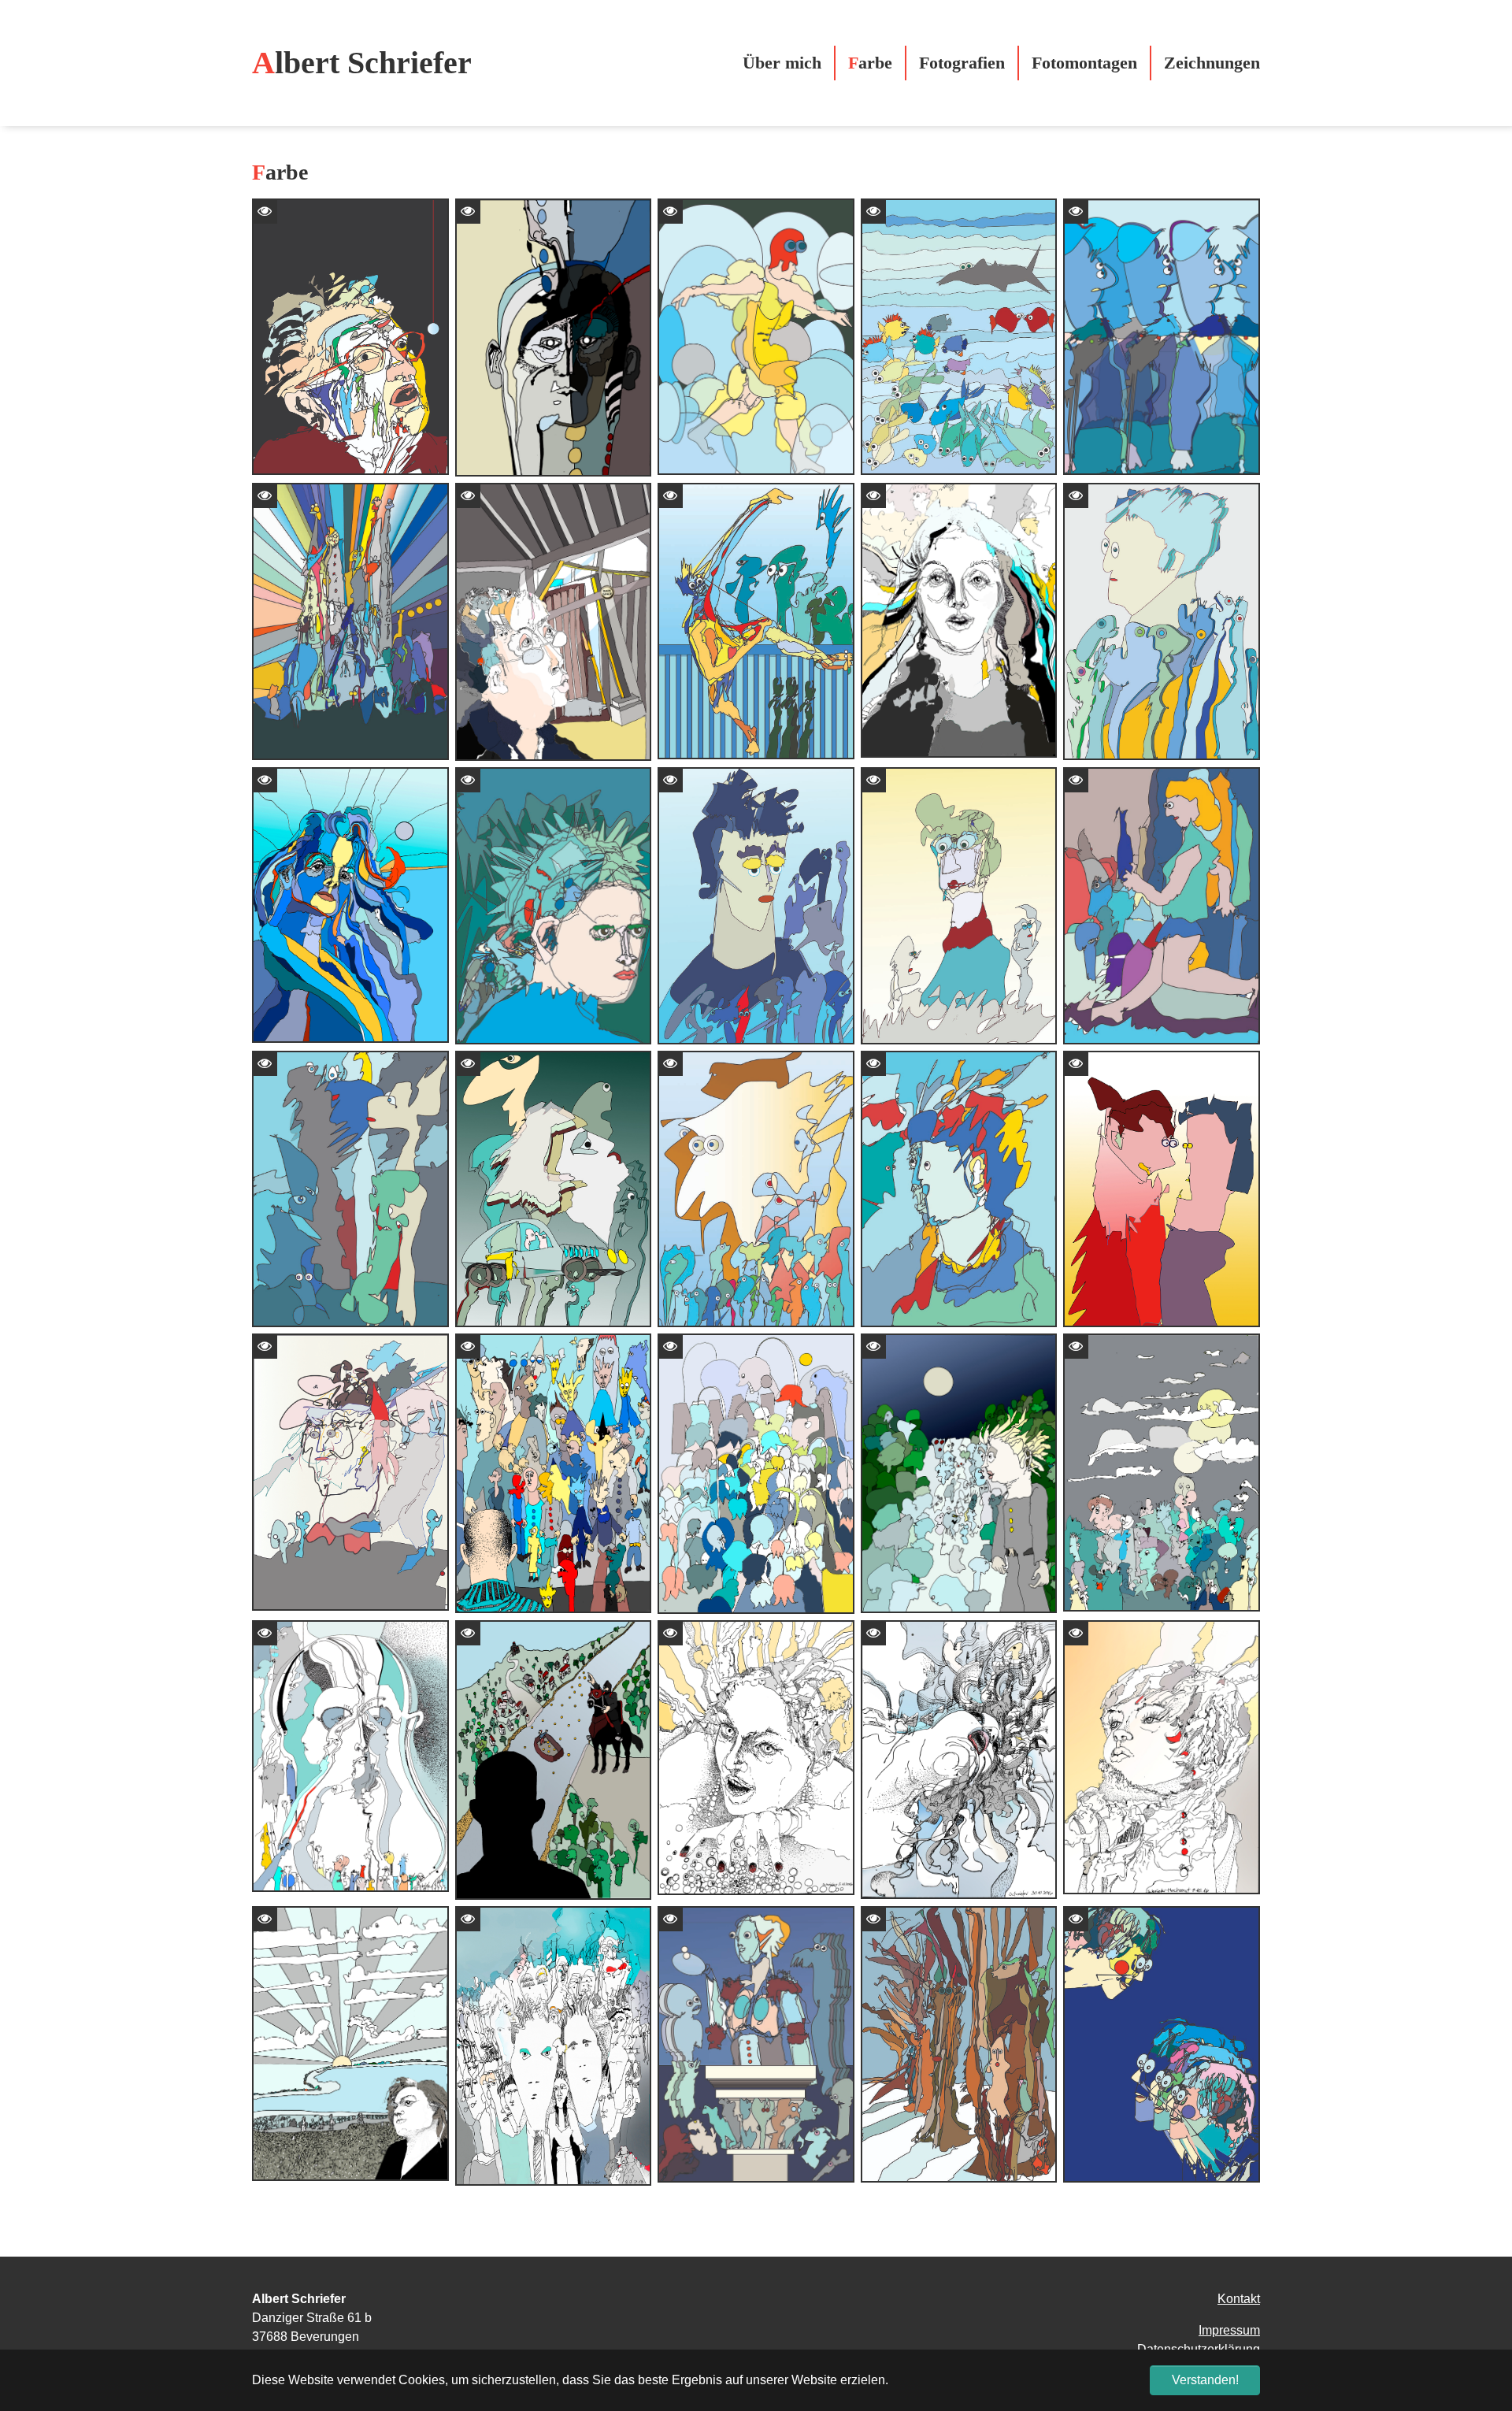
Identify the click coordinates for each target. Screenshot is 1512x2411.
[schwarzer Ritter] (554, 1760)
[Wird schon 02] (756, 905)
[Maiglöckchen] (756, 1473)
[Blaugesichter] (1162, 337)
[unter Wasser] (350, 1189)
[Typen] (554, 1473)
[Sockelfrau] (756, 2044)
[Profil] (1162, 2044)
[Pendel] (350, 337)
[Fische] (959, 337)
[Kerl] (554, 338)
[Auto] (554, 1189)
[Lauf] (1162, 905)
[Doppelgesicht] (350, 1756)
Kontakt (1239, 2299)
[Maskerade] (554, 905)
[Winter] (350, 2044)
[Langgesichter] (554, 2046)
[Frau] (350, 905)
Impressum (1229, 2330)
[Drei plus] (350, 1472)
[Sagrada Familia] (350, 621)
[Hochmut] (1162, 1758)
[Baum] (959, 2044)
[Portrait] (959, 1189)
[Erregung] (959, 1760)
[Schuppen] (554, 622)
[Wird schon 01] (1162, 621)
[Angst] (959, 1473)
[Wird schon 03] (959, 905)
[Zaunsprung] (756, 621)
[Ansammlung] (756, 1189)
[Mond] (1162, 1472)
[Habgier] (756, 1758)
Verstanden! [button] (1205, 2380)
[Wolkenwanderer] (756, 337)
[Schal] (959, 620)
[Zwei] (1162, 1189)
